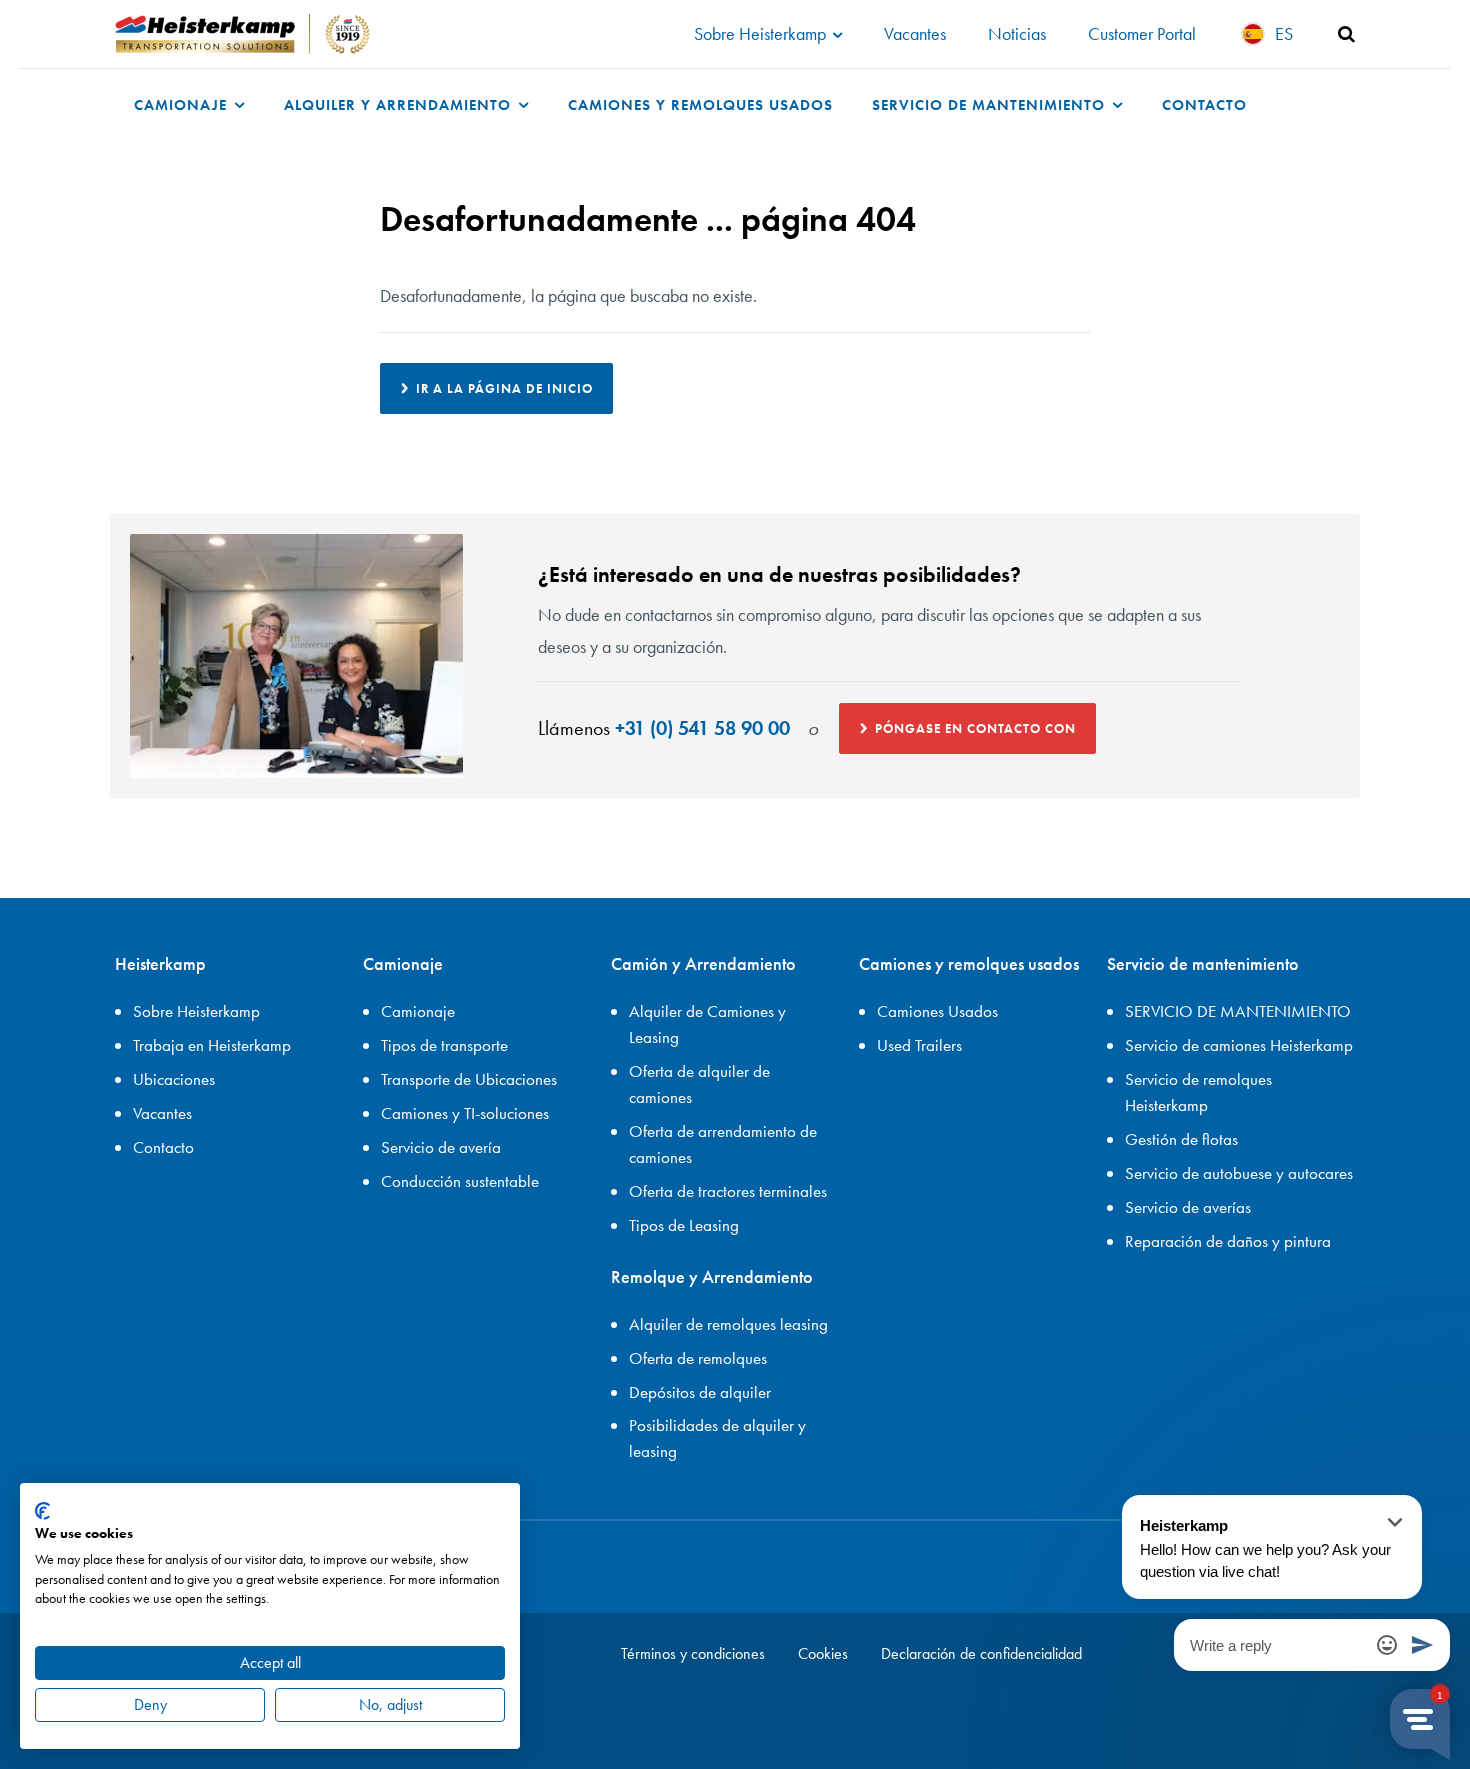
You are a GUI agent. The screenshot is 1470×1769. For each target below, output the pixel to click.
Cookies (823, 1653)
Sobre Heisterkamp (762, 33)
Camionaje (183, 104)
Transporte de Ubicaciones (469, 1079)
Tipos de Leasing (684, 1225)
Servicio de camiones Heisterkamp (1239, 1045)
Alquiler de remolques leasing (728, 1324)
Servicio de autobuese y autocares (1239, 1173)
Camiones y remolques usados (700, 104)
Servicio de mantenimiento (991, 104)
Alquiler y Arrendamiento (400, 104)
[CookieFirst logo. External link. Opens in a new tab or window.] (42, 1511)
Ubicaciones (174, 1079)
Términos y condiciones (693, 1653)
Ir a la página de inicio (504, 388)
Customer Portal (1142, 33)
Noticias (1017, 33)
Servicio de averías (1188, 1207)
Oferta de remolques (698, 1358)
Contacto (1204, 104)
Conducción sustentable (460, 1181)
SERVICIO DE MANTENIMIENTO (1238, 1011)
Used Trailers (919, 1045)
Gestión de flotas (1181, 1139)
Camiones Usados (937, 1011)
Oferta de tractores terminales (728, 1191)
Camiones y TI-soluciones (465, 1113)
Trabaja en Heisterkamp (212, 1045)
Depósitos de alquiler (700, 1392)
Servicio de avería (441, 1147)
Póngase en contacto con (975, 728)
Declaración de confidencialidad (981, 1653)
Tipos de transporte (444, 1045)
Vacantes (915, 33)
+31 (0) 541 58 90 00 (702, 728)
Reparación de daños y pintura (1228, 1241)
